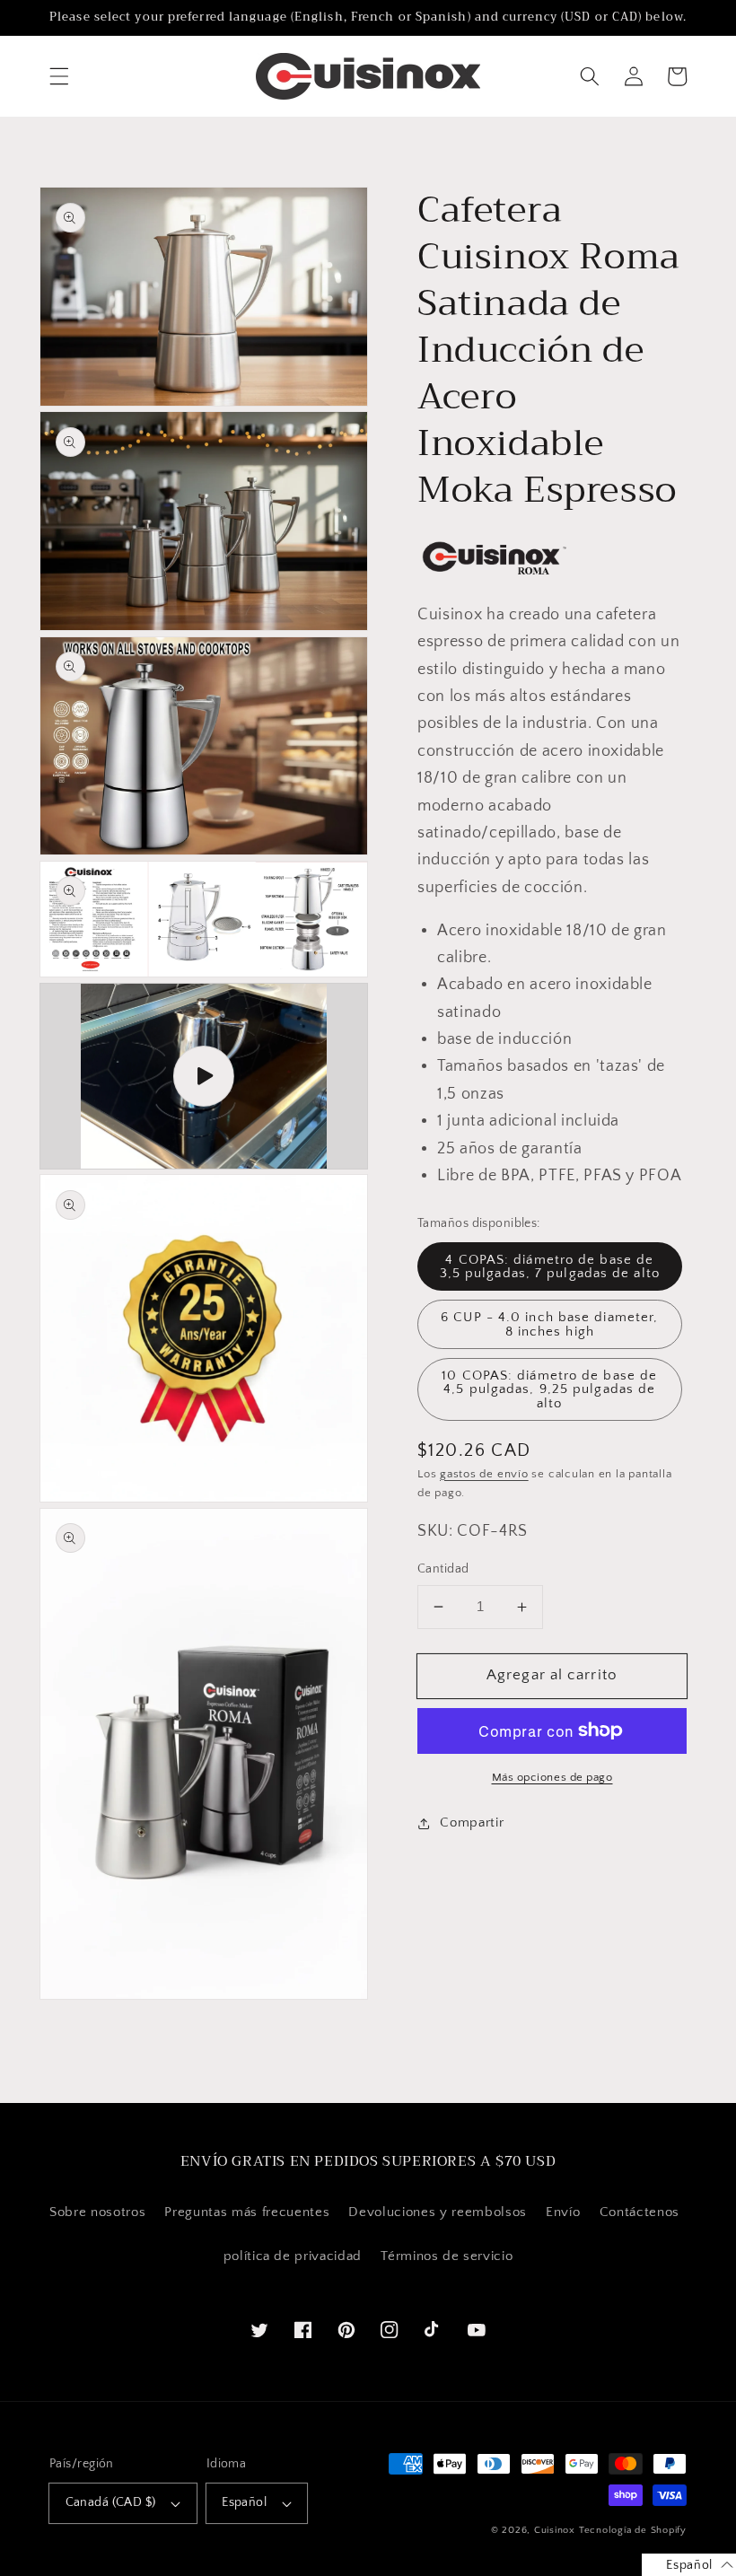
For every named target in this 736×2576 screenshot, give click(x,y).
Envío (563, 2212)
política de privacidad (293, 2256)
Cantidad (443, 1569)
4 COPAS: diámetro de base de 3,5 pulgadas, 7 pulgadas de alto (550, 1266)
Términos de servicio (447, 2256)
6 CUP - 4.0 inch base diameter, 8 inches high (549, 1324)
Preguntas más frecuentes (247, 2212)
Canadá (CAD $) (111, 2502)
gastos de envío (484, 1474)
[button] (59, 76)
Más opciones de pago (552, 1777)
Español (244, 2502)
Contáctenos (640, 2212)
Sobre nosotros (97, 2212)
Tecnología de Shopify (633, 2530)
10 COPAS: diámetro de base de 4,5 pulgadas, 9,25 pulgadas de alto (549, 1389)
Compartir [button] (472, 1822)
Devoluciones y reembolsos (438, 2212)
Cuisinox (555, 2530)
